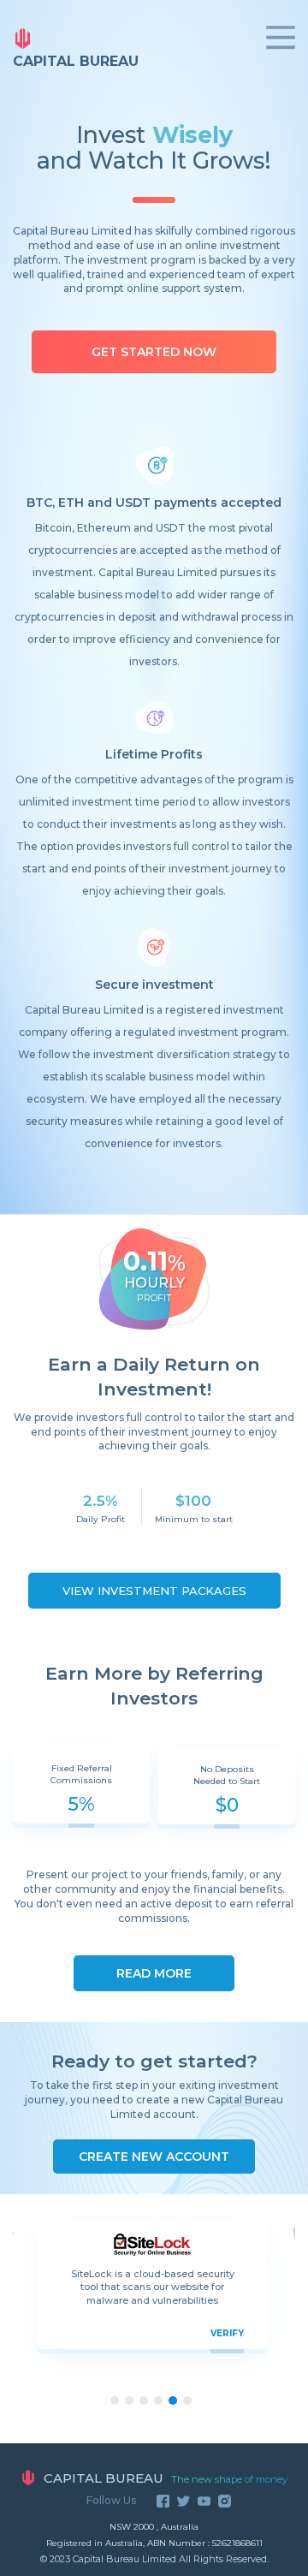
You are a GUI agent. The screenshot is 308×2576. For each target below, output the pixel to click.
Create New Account (154, 2157)
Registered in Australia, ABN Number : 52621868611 (154, 2543)
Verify (227, 2333)
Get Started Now (154, 352)
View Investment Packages (154, 1591)
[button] (187, 2400)
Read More (154, 1973)
